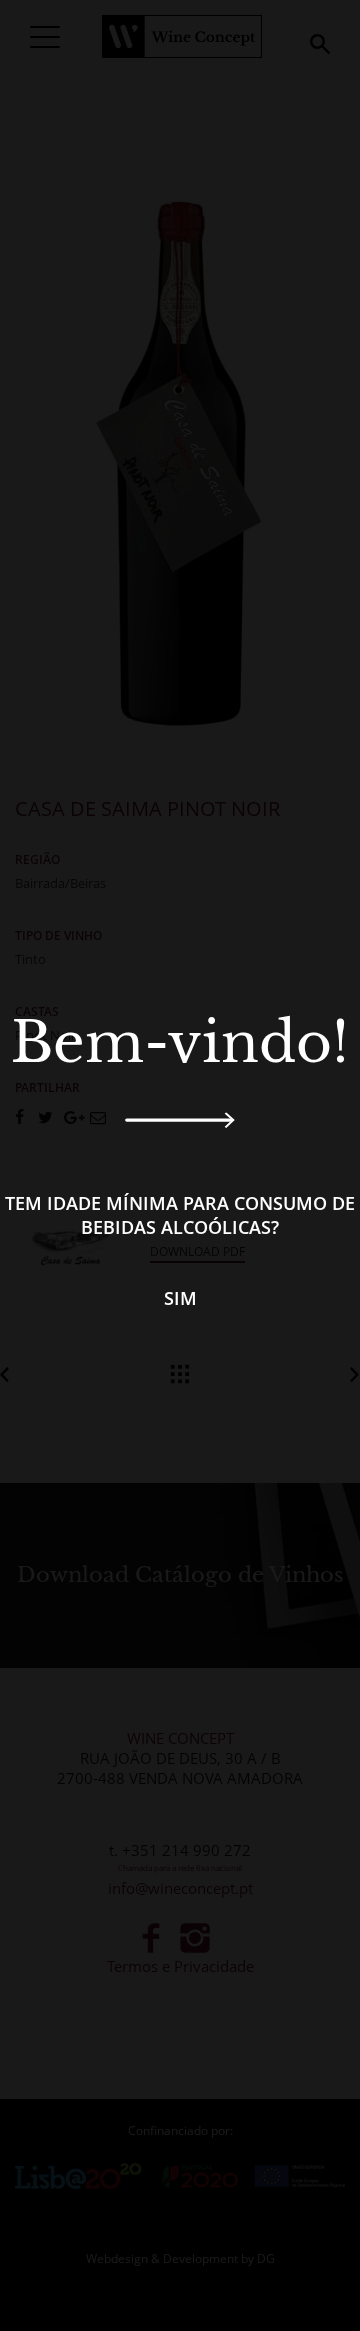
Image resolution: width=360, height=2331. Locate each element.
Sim (180, 1298)
